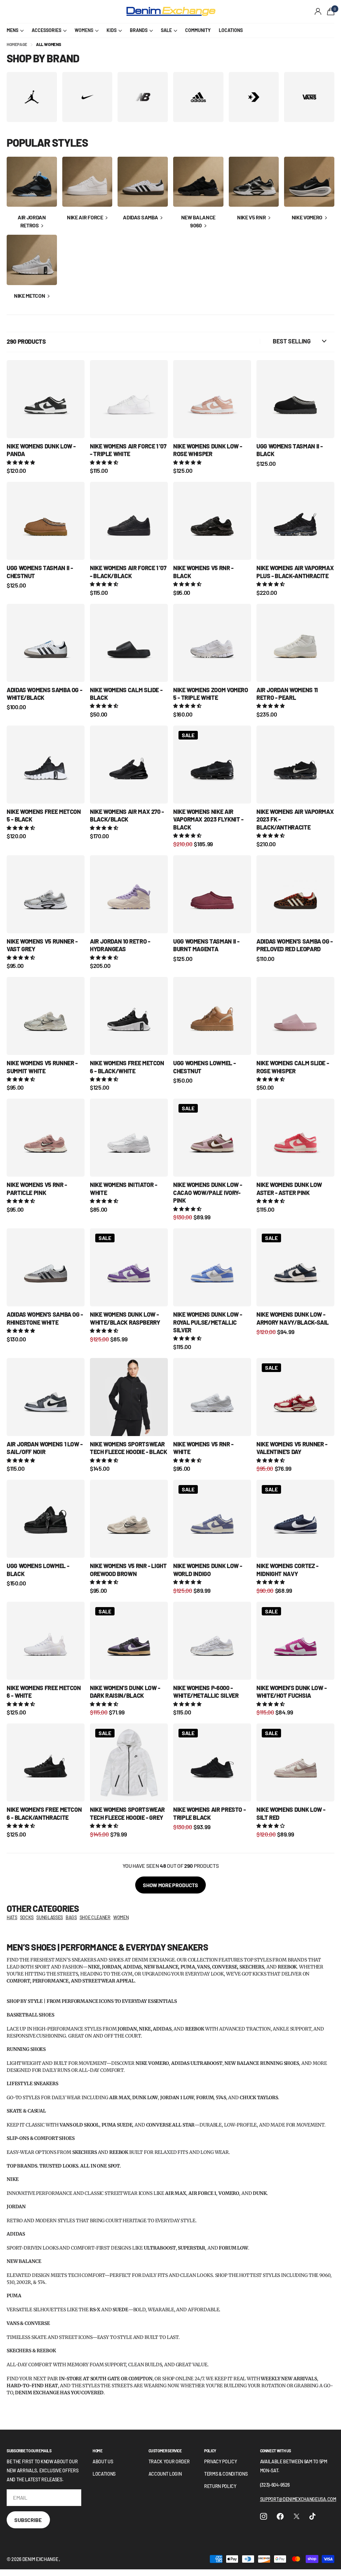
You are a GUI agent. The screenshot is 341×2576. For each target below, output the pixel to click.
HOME (98, 2451)
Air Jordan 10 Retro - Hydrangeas (120, 945)
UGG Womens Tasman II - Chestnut (40, 572)
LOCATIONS (231, 30)
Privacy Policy (221, 2461)
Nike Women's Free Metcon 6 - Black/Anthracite (44, 1813)
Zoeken (106, 12)
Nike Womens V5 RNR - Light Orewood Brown (128, 1570)
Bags (71, 1917)
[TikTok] (312, 2516)
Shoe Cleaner (95, 1917)
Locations (104, 2474)
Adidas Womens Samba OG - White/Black (44, 694)
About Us (103, 2461)
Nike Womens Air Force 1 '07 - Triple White (128, 450)
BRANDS (139, 30)
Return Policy (220, 2486)
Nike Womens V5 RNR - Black (203, 572)
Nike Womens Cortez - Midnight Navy (287, 1570)
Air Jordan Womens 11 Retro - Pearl (287, 694)
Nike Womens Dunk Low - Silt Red (291, 1813)
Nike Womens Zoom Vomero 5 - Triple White (211, 694)
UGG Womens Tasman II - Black (290, 450)
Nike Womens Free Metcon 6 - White (44, 1692)
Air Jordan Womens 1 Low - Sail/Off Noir (45, 1448)
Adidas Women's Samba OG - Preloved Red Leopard (295, 945)
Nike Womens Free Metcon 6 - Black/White (127, 1067)
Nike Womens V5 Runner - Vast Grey (42, 945)
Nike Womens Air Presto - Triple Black (209, 1813)
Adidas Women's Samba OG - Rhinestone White (45, 1318)
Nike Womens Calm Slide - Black (126, 694)
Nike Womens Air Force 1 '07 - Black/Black (128, 572)
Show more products (170, 1885)
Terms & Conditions (226, 2474)
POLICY (210, 2451)
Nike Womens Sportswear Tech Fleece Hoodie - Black (129, 1448)
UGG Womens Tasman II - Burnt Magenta (206, 945)
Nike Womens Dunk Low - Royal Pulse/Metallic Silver (208, 1322)
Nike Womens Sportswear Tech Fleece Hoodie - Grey (127, 1813)
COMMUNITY (198, 30)
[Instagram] (264, 2516)
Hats (12, 1917)
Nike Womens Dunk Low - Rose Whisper (208, 450)
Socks (27, 1917)
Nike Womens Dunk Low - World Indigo (208, 1570)
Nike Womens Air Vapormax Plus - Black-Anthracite (295, 572)
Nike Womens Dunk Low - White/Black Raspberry (125, 1318)
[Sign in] (318, 12)
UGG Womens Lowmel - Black (38, 1570)
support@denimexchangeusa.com (298, 2499)
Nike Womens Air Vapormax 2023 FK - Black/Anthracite (295, 819)
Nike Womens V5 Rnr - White (203, 1448)
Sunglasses (50, 1917)
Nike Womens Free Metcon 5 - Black (44, 815)
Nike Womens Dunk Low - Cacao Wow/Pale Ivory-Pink (208, 1192)
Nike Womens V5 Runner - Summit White (42, 1067)
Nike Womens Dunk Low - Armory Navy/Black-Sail (293, 1318)
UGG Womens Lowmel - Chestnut (204, 1067)
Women (121, 1917)
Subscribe (28, 2520)
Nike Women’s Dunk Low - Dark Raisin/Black (125, 1692)
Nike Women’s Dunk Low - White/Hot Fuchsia (292, 1692)
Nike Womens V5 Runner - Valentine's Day (292, 1448)
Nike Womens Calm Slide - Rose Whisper (293, 1067)
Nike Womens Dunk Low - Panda (41, 450)
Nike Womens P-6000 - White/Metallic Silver (206, 1692)
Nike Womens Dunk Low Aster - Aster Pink (289, 1188)
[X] (297, 2516)
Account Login (165, 2474)
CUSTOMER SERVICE (165, 2451)
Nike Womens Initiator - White (124, 1188)
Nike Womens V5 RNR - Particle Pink (37, 1188)
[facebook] (280, 2516)
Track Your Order (169, 2461)
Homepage (17, 44)
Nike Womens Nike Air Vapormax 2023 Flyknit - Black (208, 819)
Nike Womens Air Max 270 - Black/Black (127, 815)
